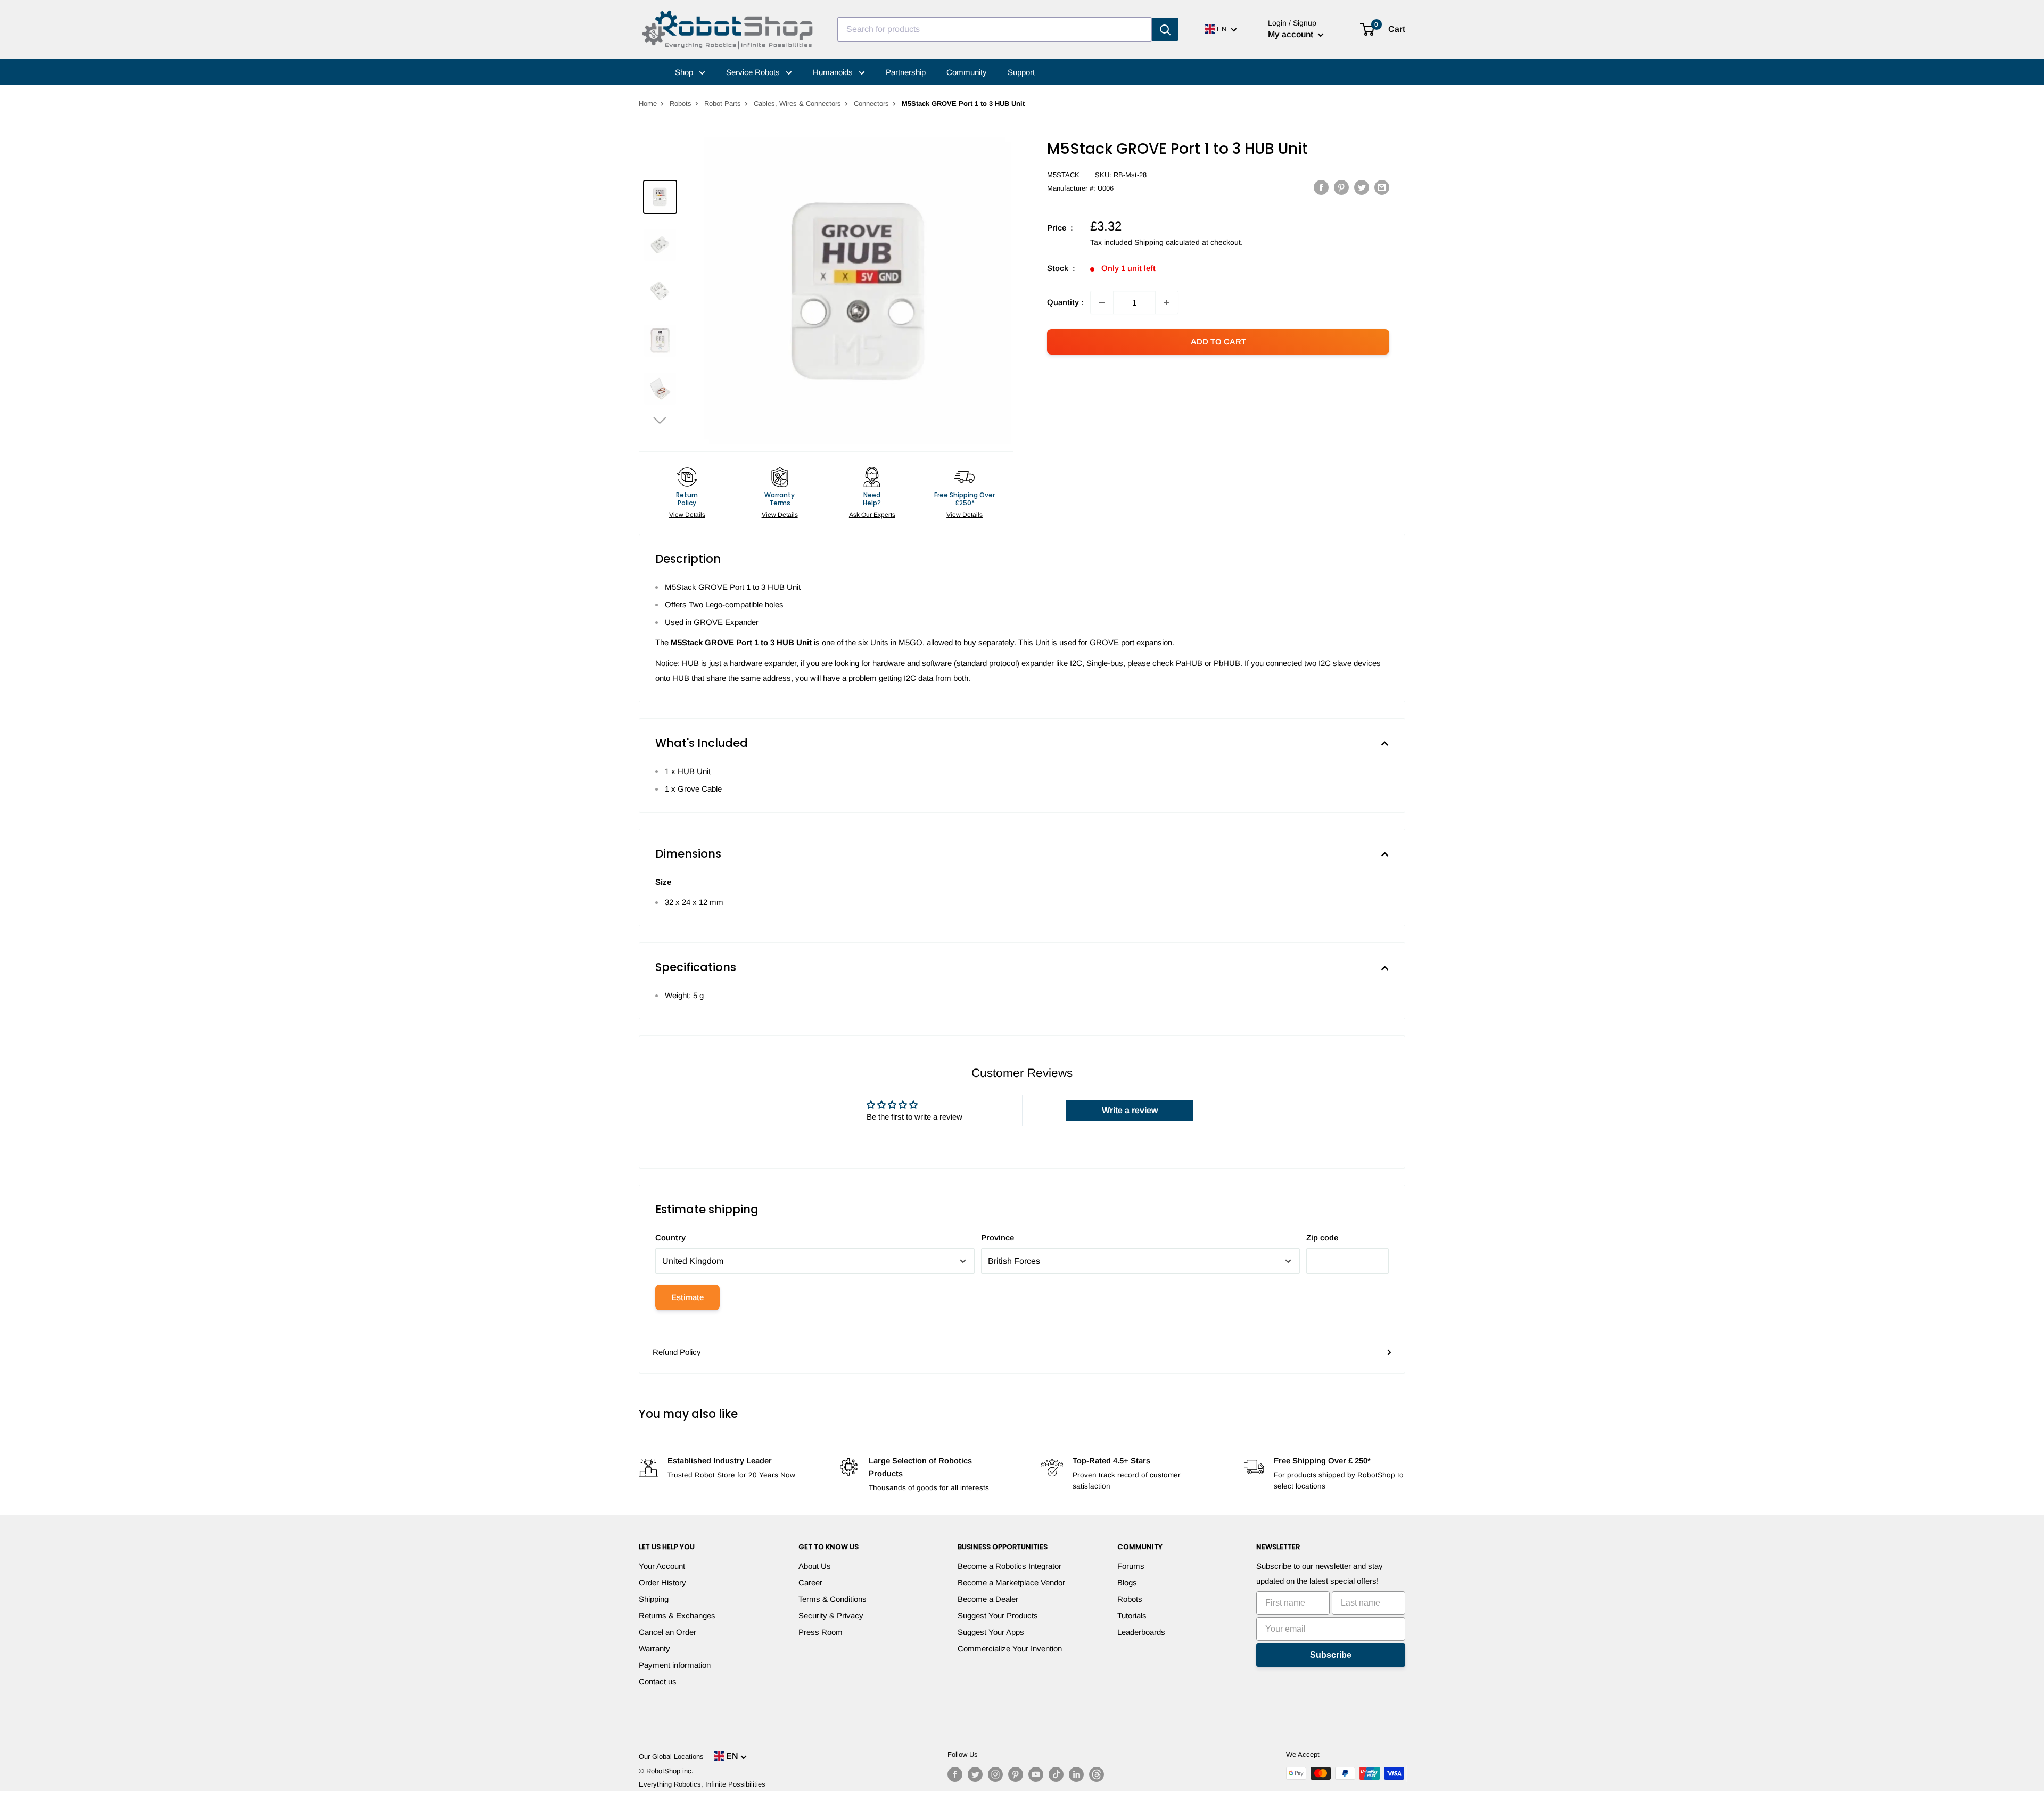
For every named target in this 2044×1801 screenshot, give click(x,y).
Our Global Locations (671, 1757)
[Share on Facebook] (1321, 187)
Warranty (654, 1648)
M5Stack (1063, 175)
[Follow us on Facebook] (955, 1774)
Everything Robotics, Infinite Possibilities (702, 1784)
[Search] (1165, 29)
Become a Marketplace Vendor (1011, 1582)
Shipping (654, 1599)
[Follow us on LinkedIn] (1076, 1774)
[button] (660, 420)
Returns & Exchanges (677, 1615)
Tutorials (1132, 1615)
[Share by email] (1382, 187)
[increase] (1167, 302)
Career (810, 1582)
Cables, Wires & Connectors (797, 104)
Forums (1131, 1566)
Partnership (906, 72)
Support (1021, 72)
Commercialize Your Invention (1010, 1648)
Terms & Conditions (833, 1599)
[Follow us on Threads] (1097, 1774)
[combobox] (995, 29)
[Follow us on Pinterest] (1016, 1774)
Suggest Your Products (998, 1615)
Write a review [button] (1130, 1110)
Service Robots (754, 72)
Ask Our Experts (872, 515)
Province (998, 1237)
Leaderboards (1141, 1632)
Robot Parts (723, 104)
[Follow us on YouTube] (1036, 1774)
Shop (685, 72)
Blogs (1127, 1582)
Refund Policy (677, 1352)
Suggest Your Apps (991, 1632)
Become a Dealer (988, 1599)
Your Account (662, 1566)
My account (1292, 34)
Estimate (687, 1297)
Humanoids (834, 72)
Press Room (821, 1632)
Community (967, 72)
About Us (815, 1566)
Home (648, 104)
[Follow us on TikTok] (1056, 1774)
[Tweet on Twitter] (1362, 187)
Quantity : (1065, 302)
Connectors (871, 104)
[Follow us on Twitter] (975, 1774)
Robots (681, 104)
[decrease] (1102, 302)
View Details (687, 515)
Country (670, 1237)
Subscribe (1331, 1655)
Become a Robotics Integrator (1009, 1566)
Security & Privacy (831, 1615)
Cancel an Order (667, 1632)
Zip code (1322, 1237)
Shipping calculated (1167, 242)
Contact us (658, 1681)
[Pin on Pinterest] (1341, 187)
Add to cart (1218, 342)
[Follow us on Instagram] (995, 1774)
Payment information (675, 1665)
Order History (662, 1582)
